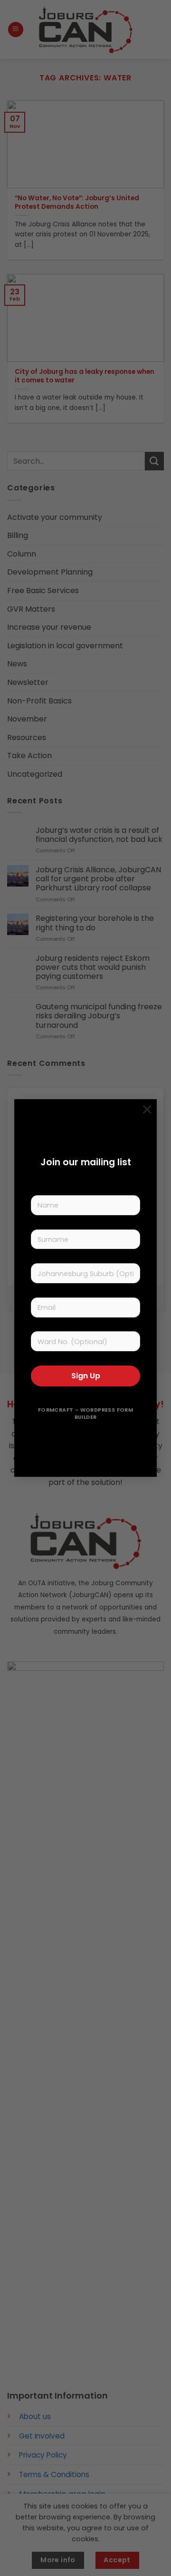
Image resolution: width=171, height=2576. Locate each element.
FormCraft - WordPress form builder (85, 1414)
